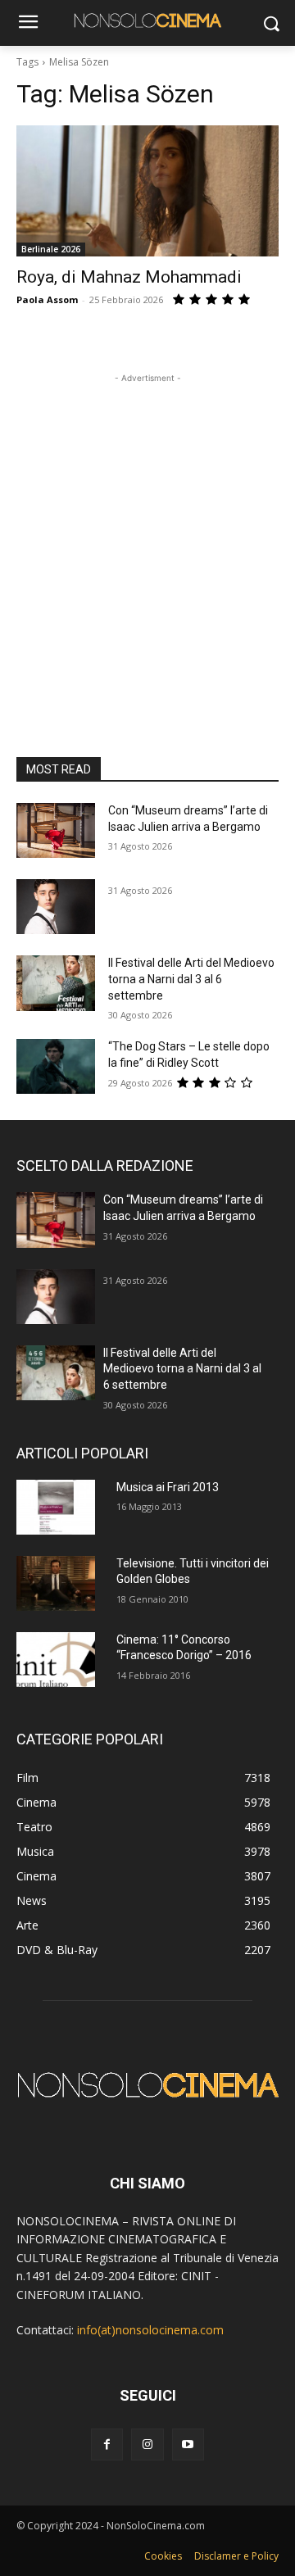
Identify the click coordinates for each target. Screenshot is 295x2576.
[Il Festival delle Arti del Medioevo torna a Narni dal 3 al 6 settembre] (56, 983)
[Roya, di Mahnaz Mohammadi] (147, 191)
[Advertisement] (147, 534)
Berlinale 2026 (51, 249)
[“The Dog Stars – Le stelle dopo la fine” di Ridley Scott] (56, 1066)
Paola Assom (47, 299)
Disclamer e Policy (236, 2556)
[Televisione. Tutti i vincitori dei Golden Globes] (56, 1583)
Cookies (163, 2556)
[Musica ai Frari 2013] (56, 1507)
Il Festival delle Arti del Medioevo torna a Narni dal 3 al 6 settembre (191, 979)
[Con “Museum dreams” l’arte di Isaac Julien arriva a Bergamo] (56, 830)
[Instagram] (147, 2444)
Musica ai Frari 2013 (168, 1487)
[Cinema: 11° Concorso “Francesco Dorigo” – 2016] (56, 1660)
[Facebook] (107, 2444)
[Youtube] (188, 2444)
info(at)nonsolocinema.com (150, 2330)
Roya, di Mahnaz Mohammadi (129, 277)
